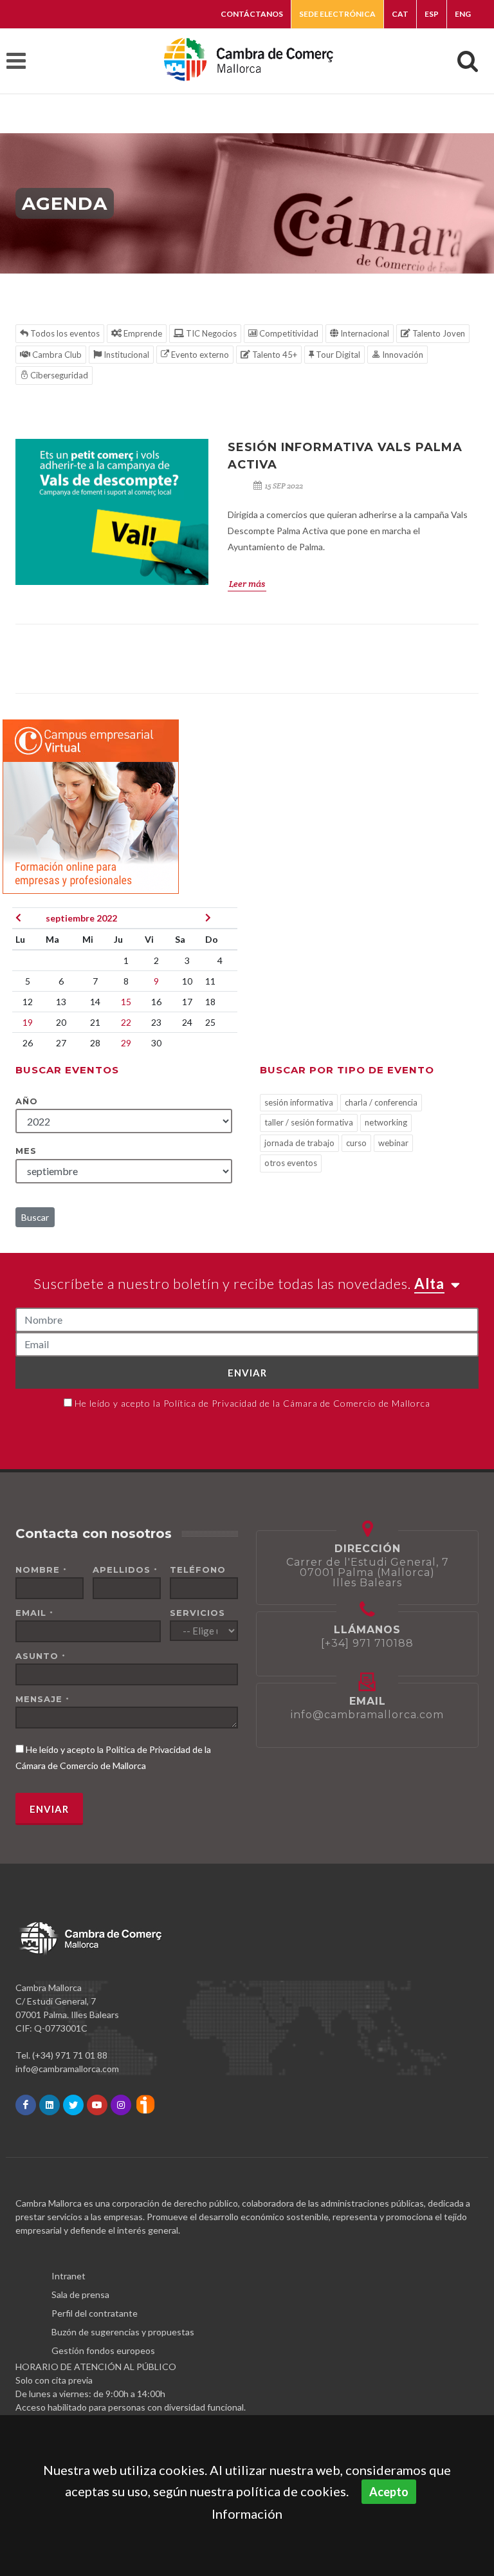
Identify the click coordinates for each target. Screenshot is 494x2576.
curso (356, 1143)
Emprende (142, 333)
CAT (400, 14)
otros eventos (291, 1163)
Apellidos (125, 1570)
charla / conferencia (381, 1102)
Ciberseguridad (58, 375)
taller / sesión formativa (309, 1122)
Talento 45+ (274, 355)
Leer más (247, 584)
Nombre (41, 1570)
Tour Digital (337, 355)
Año (27, 1101)
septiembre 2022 (81, 918)
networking (386, 1122)
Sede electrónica (337, 14)
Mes (26, 1151)
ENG (463, 14)
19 (28, 1022)
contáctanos (252, 14)
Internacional (364, 333)
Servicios (197, 1613)
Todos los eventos (64, 333)
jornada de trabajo (299, 1143)
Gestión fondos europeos (103, 2350)
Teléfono (198, 1570)
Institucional (125, 355)
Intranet (69, 2276)
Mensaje (42, 1699)
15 (126, 1002)
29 (126, 1043)
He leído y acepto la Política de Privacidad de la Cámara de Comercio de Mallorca (252, 1403)
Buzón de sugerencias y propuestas (123, 2332)
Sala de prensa (80, 2294)
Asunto (41, 1656)
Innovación (402, 355)
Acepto (389, 2492)
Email (34, 1613)
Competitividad (288, 333)
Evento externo (199, 355)
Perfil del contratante (95, 2313)
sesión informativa (299, 1102)
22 (126, 1022)
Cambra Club (56, 355)
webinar (393, 1143)
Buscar (35, 1217)
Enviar (247, 1373)
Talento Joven (438, 333)
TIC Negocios (210, 333)
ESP (432, 14)
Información (247, 2514)
